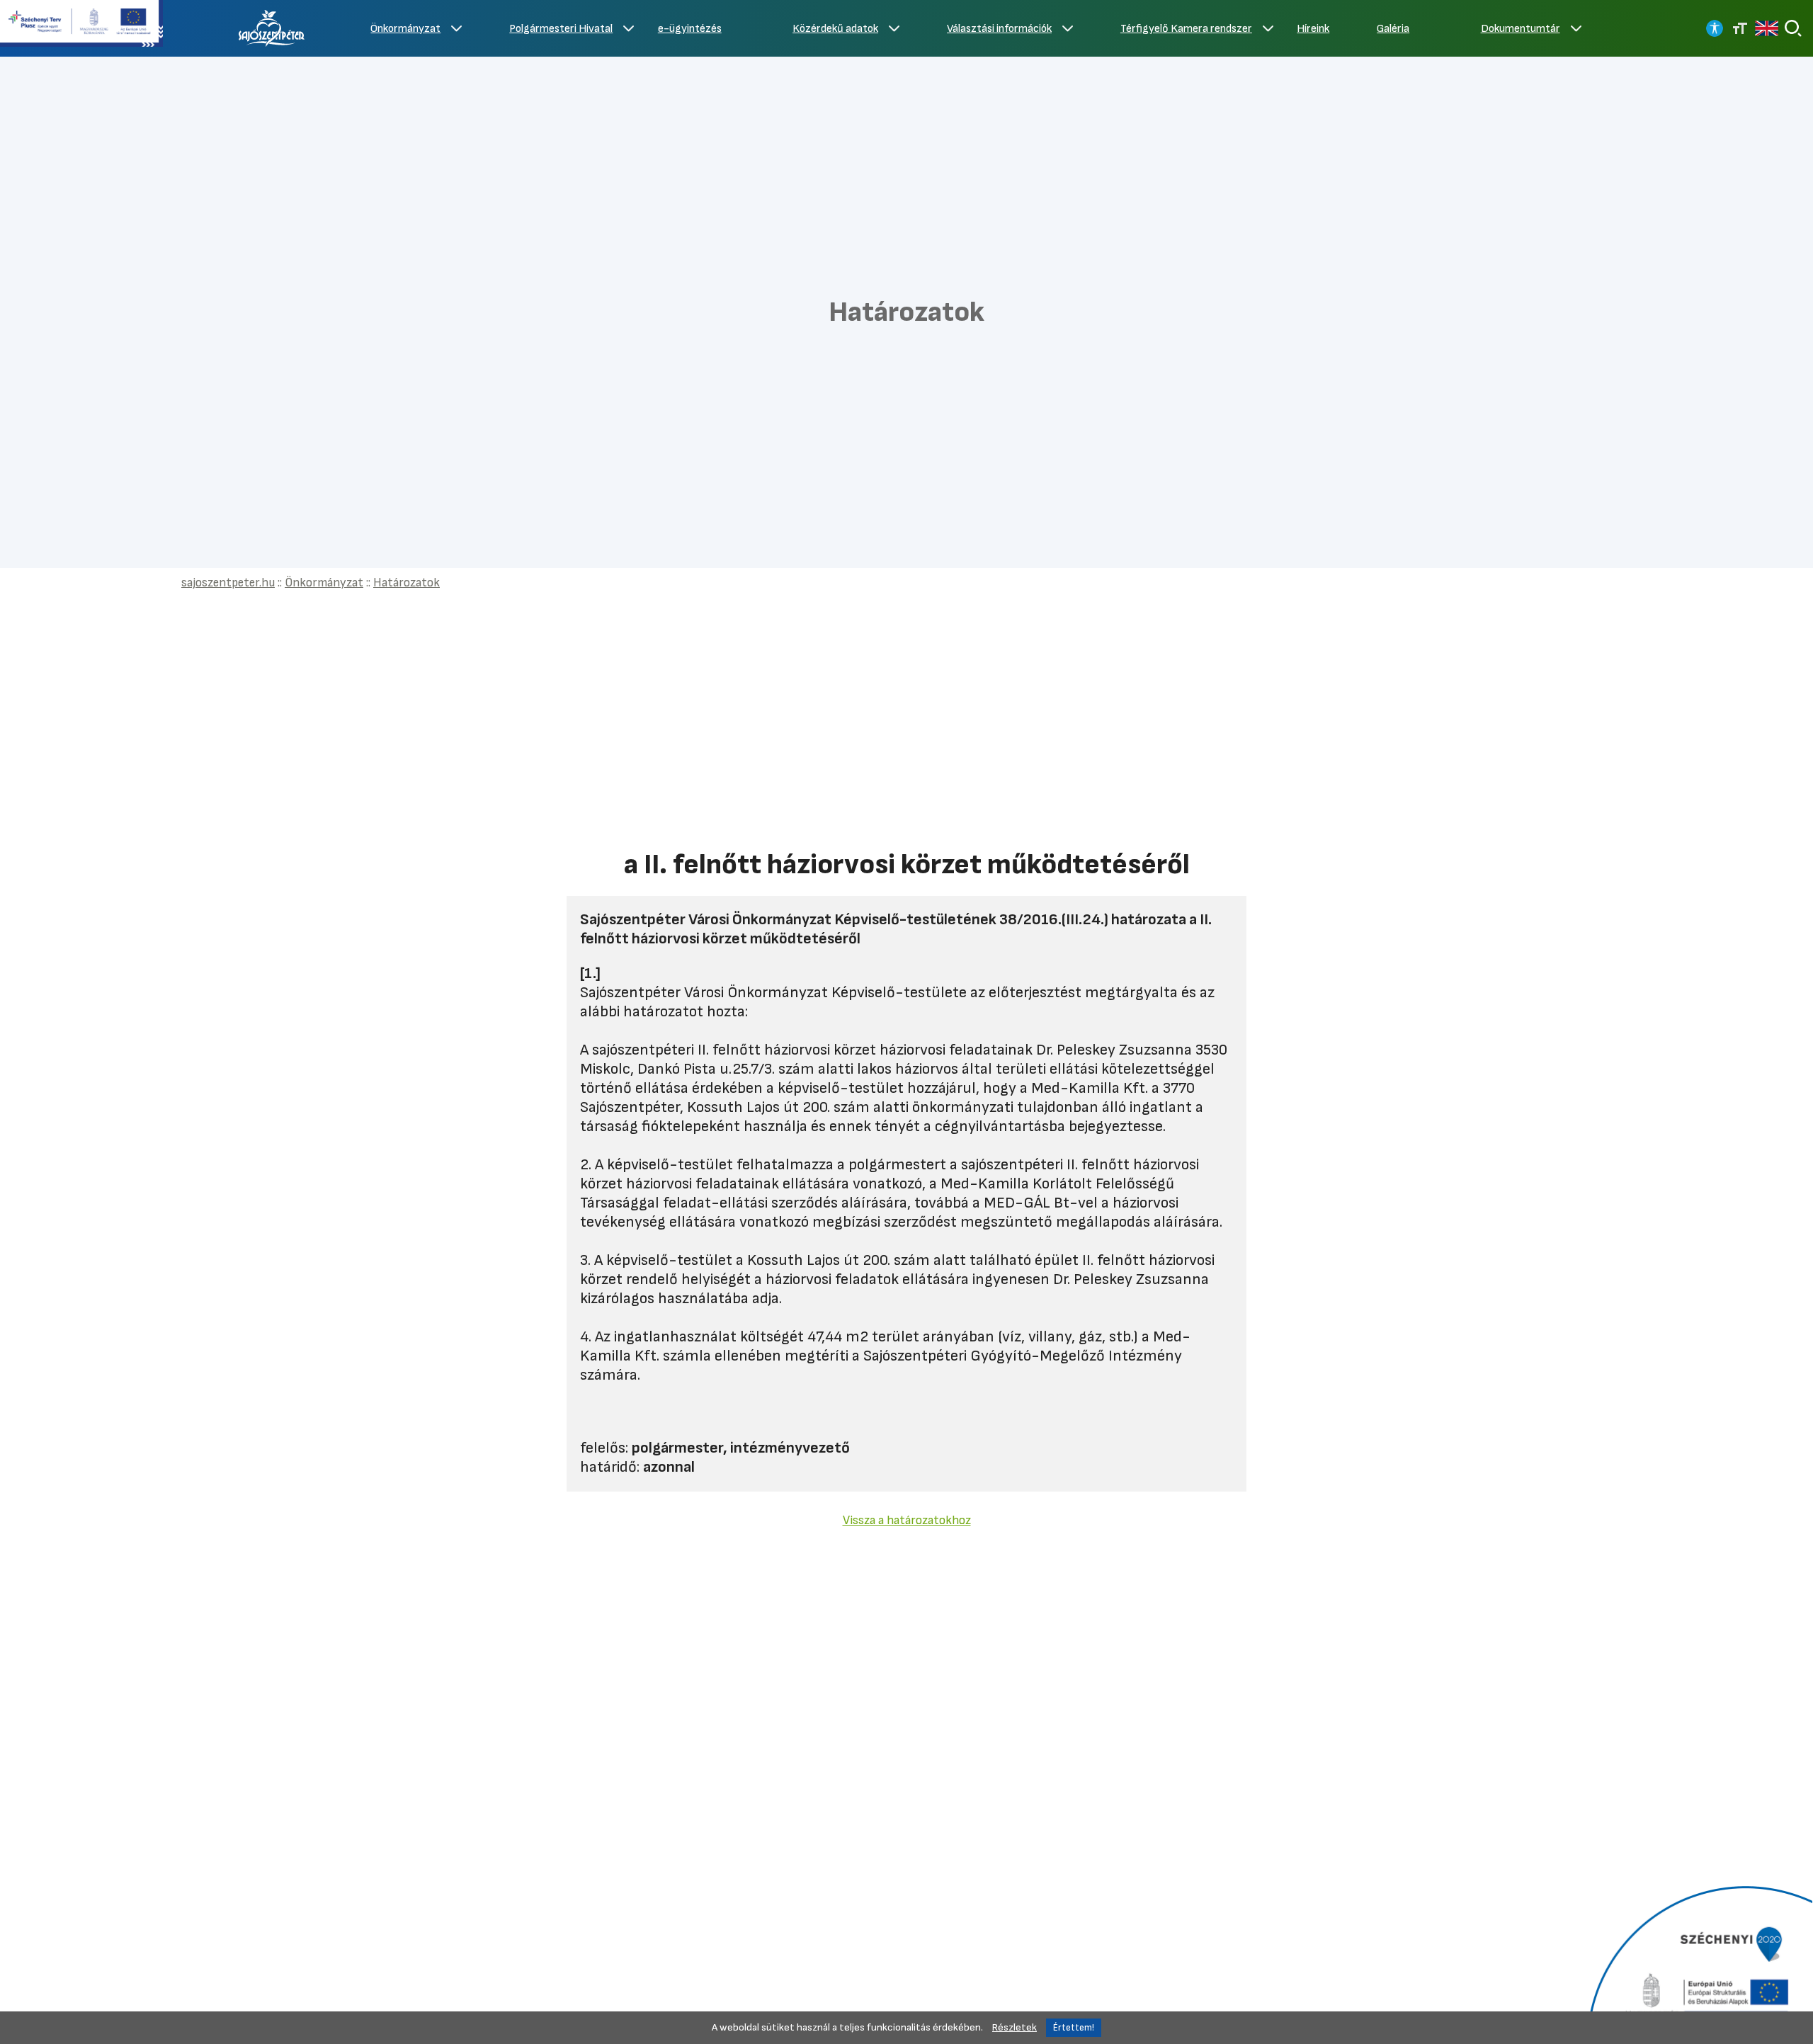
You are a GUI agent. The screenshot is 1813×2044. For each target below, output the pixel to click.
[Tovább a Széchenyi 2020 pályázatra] (1698, 1963)
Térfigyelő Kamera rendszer (1186, 29)
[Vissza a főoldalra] (272, 28)
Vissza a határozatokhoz (907, 1520)
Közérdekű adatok (835, 29)
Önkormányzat (405, 29)
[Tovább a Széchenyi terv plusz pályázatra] (81, 25)
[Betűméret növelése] (1740, 28)
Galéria (1393, 29)
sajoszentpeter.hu (228, 583)
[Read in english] (1767, 28)
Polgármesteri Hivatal (561, 29)
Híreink (1313, 29)
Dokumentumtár (1521, 29)
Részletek (1015, 2027)
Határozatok (407, 583)
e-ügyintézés (690, 29)
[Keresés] (1793, 28)
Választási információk (999, 29)
